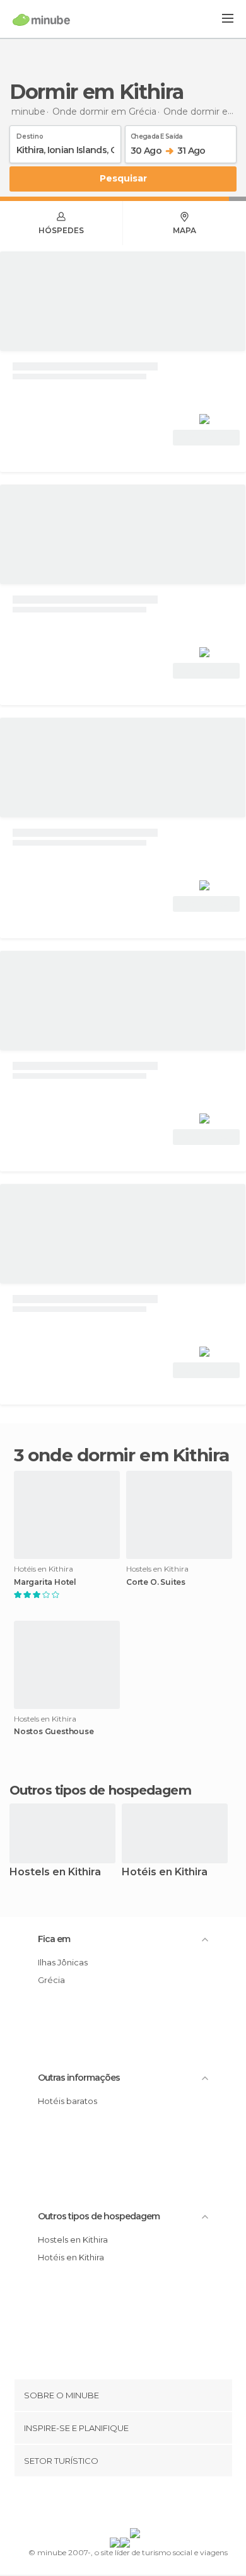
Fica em (54, 1939)
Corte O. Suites (156, 1582)
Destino (30, 134)
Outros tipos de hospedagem (99, 2216)
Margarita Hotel (45, 1582)
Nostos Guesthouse (54, 1732)
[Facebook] (103, 2505)
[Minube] (41, 20)
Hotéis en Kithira (165, 1872)
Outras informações (79, 2078)
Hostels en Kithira (55, 1872)
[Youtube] (153, 2505)
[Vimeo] (136, 2505)
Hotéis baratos (67, 2101)
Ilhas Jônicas (63, 1962)
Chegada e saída (157, 134)
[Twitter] (120, 2505)
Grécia (51, 1980)
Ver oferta (206, 438)
